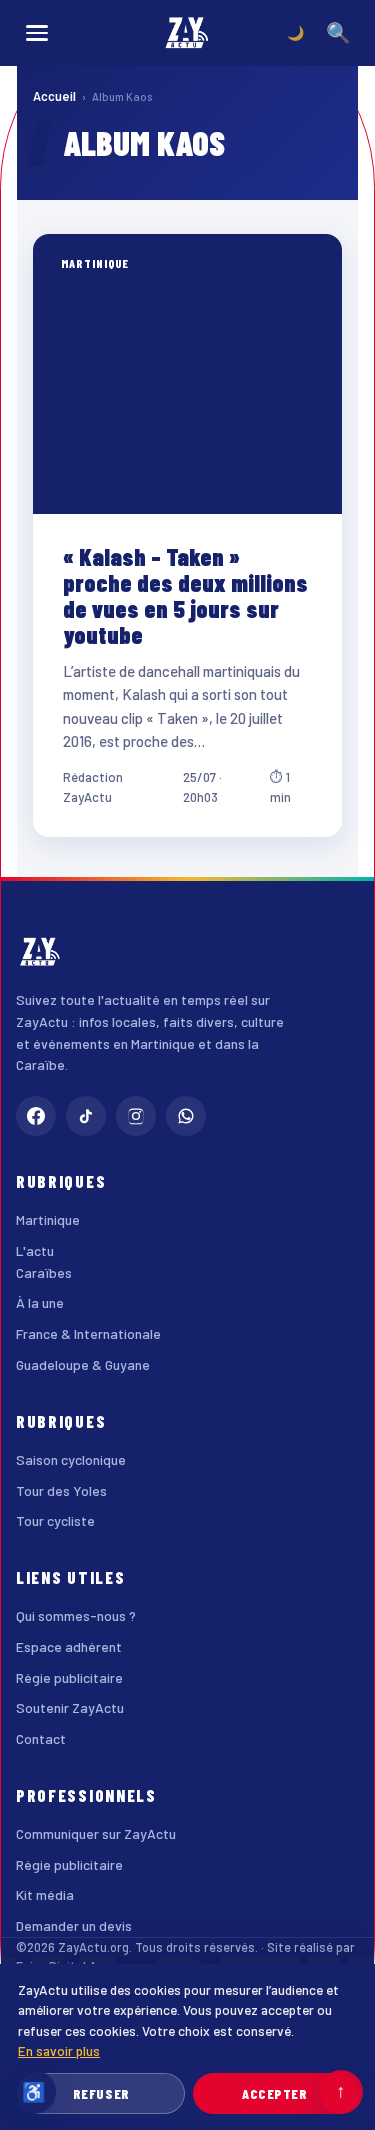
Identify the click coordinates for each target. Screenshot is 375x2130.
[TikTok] (86, 1116)
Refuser (101, 2093)
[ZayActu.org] (188, 33)
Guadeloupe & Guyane (83, 1364)
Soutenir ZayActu (70, 1707)
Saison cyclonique (71, 1459)
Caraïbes (44, 1272)
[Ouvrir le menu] (37, 33)
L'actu (35, 1250)
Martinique (48, 1219)
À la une (40, 1302)
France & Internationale (88, 1333)
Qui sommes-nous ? (76, 1615)
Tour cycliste (55, 1520)
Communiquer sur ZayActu (96, 1833)
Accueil (54, 96)
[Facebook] (36, 1116)
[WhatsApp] (186, 1116)
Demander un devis (74, 1925)
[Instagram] (136, 1116)
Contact (41, 1738)
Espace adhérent (69, 1646)
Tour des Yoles (61, 1490)
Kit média (45, 1894)
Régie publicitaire (69, 1677)
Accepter (274, 2093)
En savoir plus (59, 2050)
